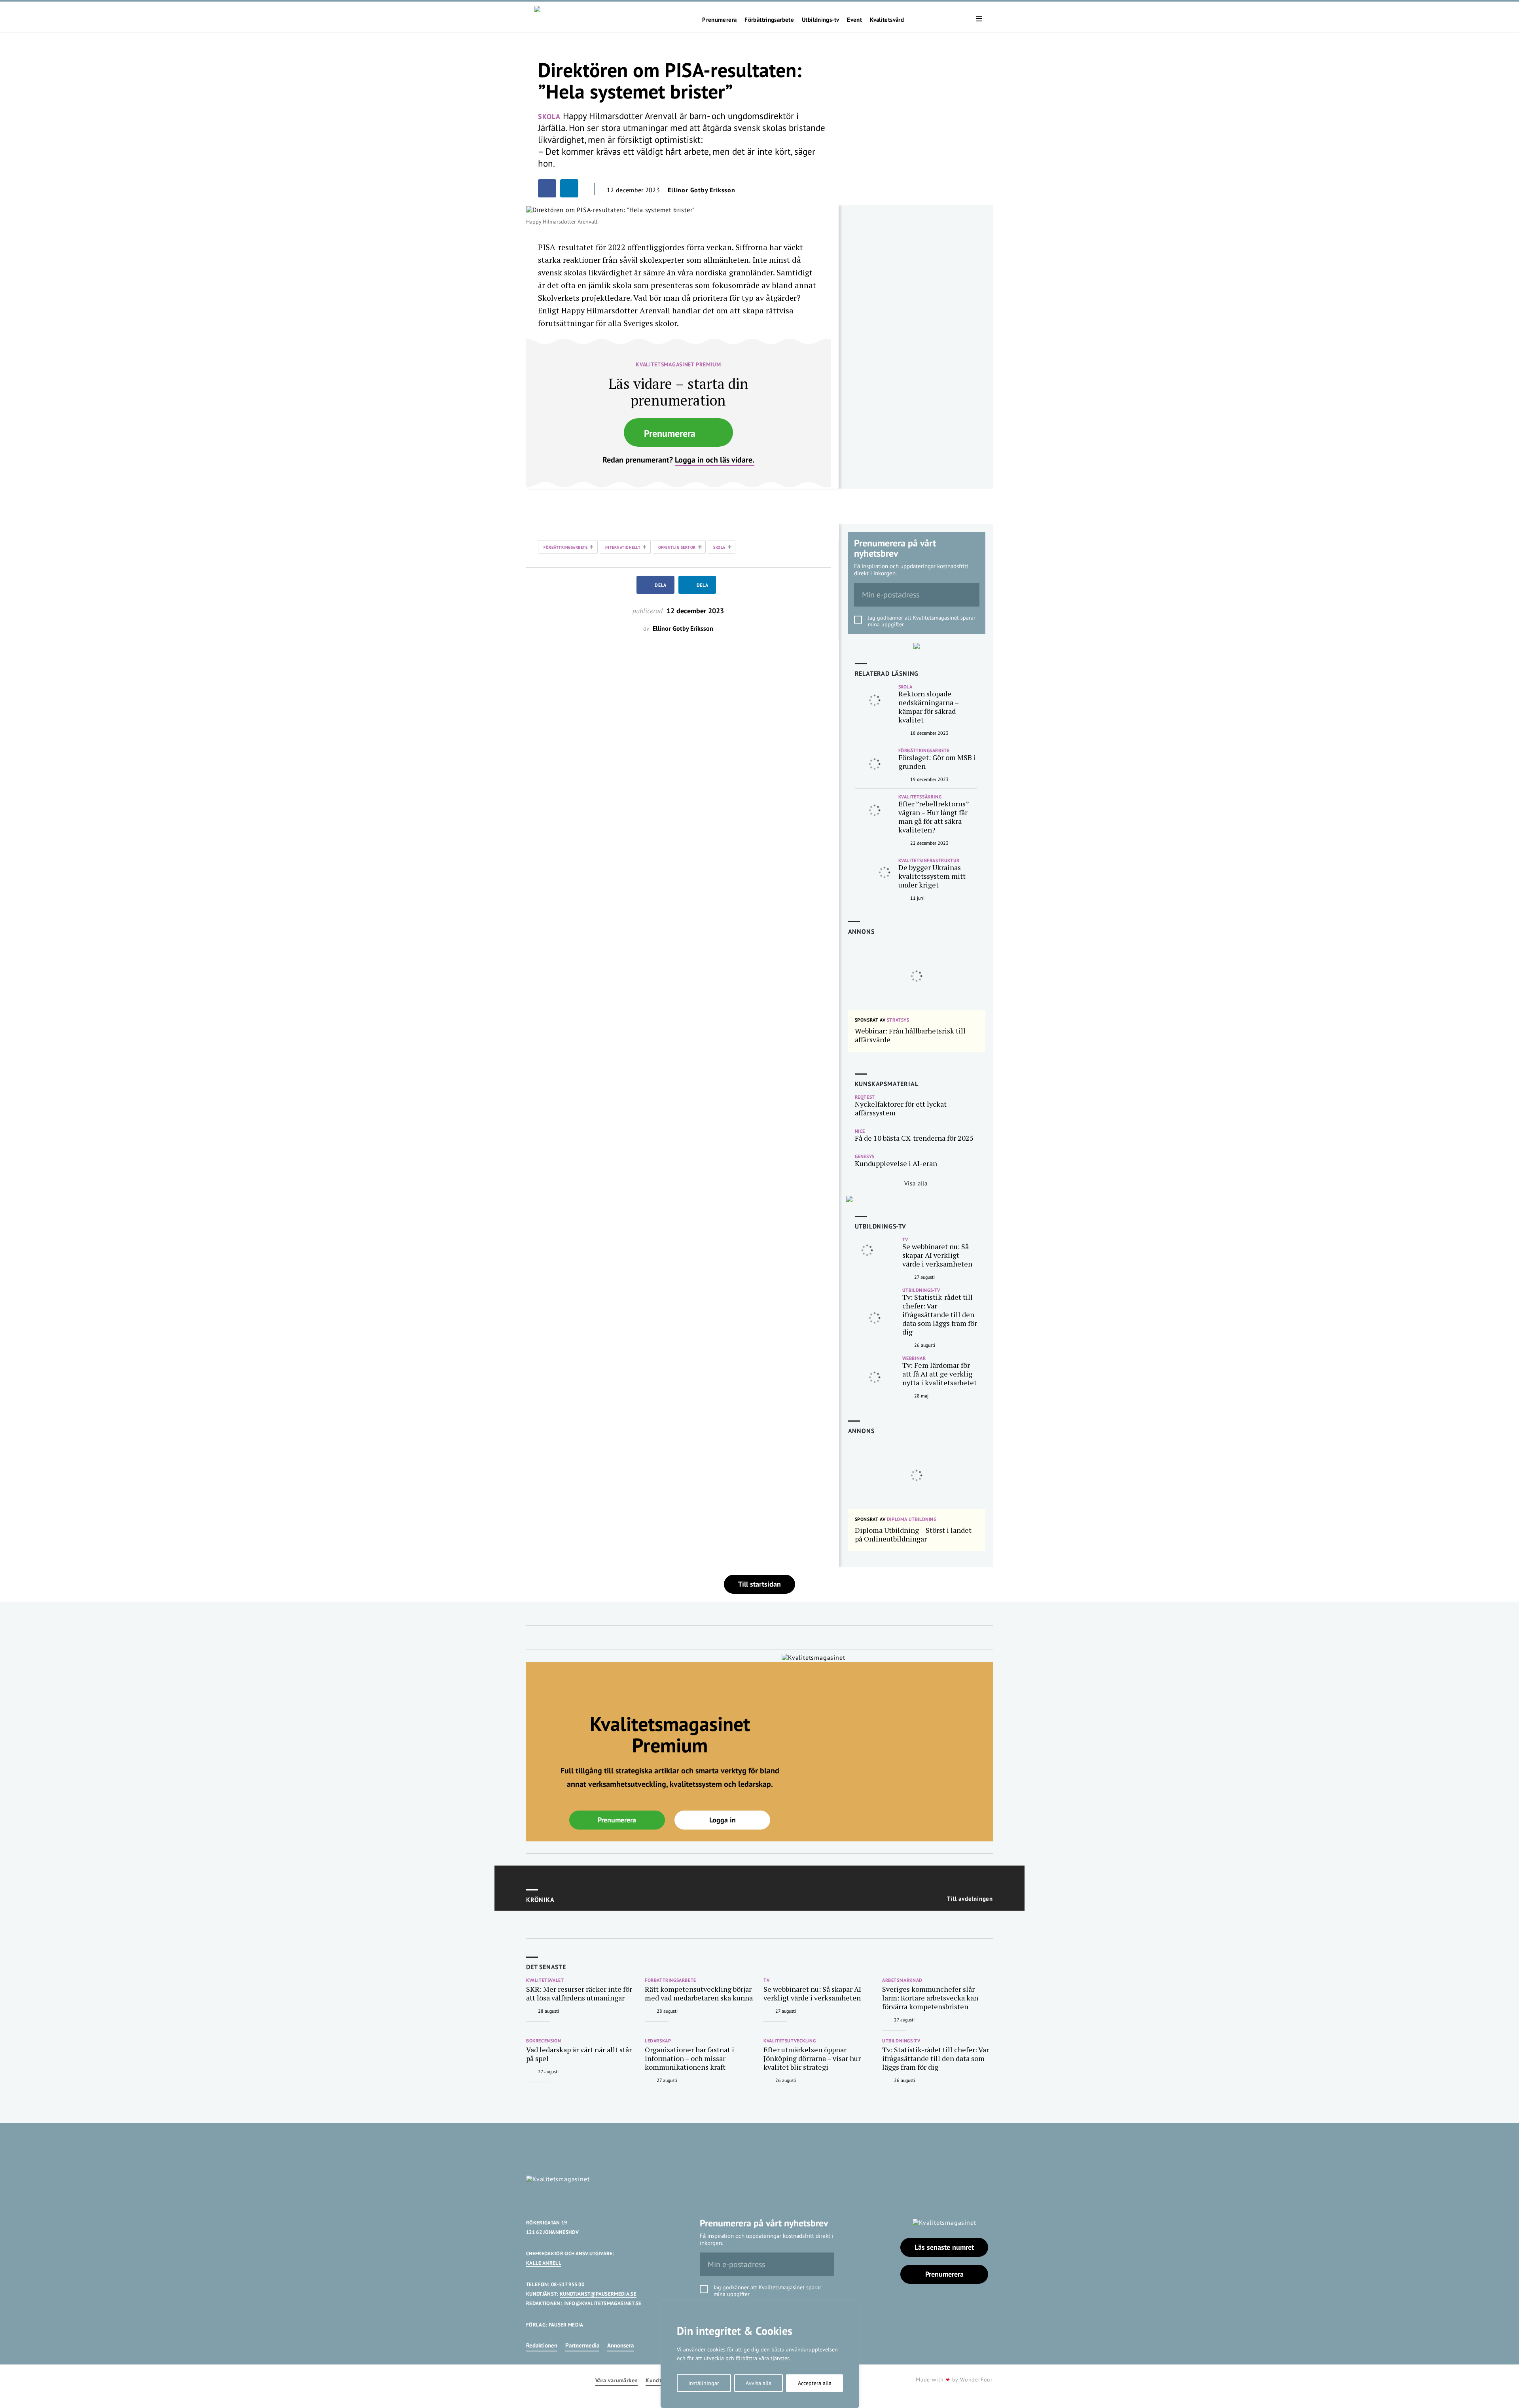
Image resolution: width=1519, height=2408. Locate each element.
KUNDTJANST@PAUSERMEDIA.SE (598, 2294)
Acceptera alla (815, 2383)
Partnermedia (582, 2345)
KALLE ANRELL (544, 2263)
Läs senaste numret (944, 2247)
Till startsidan (759, 1584)
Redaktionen (542, 2345)
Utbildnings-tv (820, 20)
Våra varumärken (617, 2381)
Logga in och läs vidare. (715, 460)
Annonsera (620, 2345)
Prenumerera (719, 20)
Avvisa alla (759, 2383)
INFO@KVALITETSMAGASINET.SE (602, 2303)
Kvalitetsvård (887, 20)
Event (854, 20)
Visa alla (916, 1183)
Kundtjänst (660, 2381)
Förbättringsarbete (769, 20)
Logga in (723, 1820)
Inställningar (704, 2383)
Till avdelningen (970, 1899)
